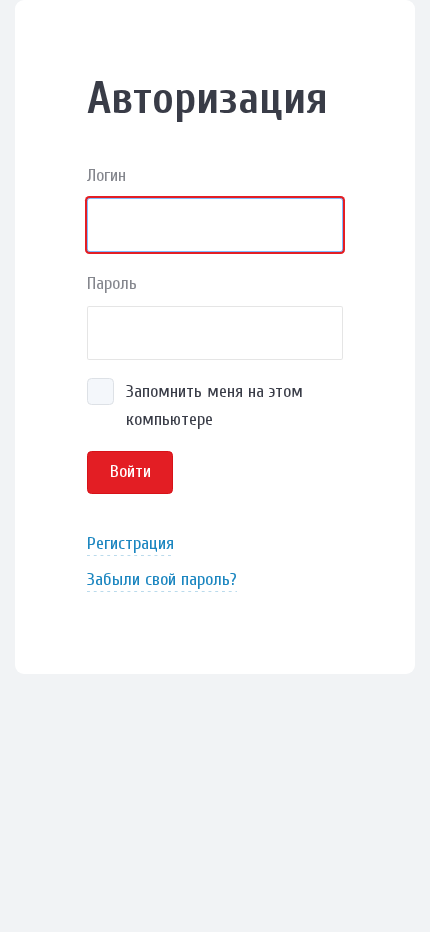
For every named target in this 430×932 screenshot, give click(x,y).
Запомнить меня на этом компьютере (214, 394)
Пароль (112, 283)
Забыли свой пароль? (162, 579)
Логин (106, 175)
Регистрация (130, 543)
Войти (130, 471)
